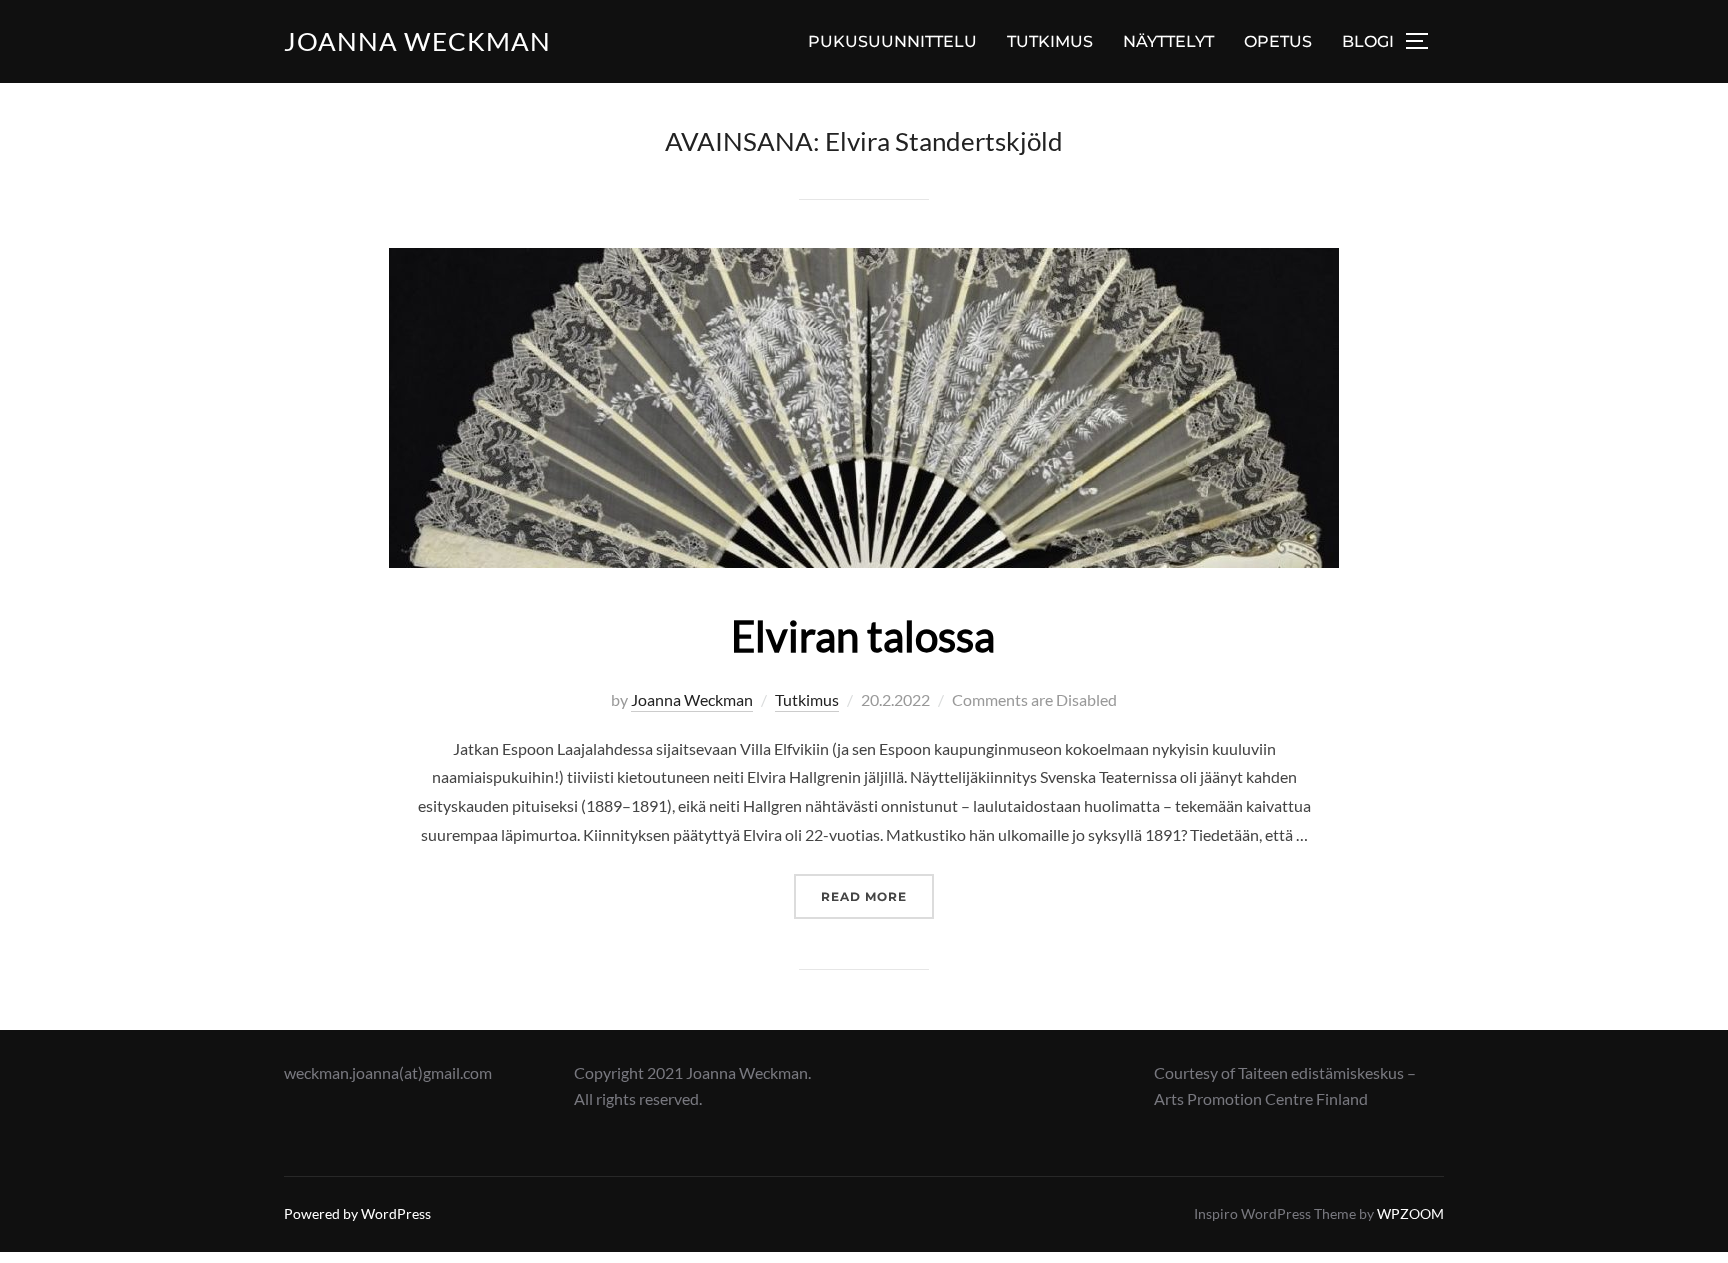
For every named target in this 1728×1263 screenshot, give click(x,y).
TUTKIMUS (1050, 41)
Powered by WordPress (357, 1213)
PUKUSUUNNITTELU (892, 41)
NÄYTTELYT (1168, 41)
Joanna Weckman (417, 41)
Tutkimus (807, 699)
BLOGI (1368, 41)
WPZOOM (1410, 1213)
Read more (877, 896)
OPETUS (1278, 41)
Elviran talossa (863, 636)
